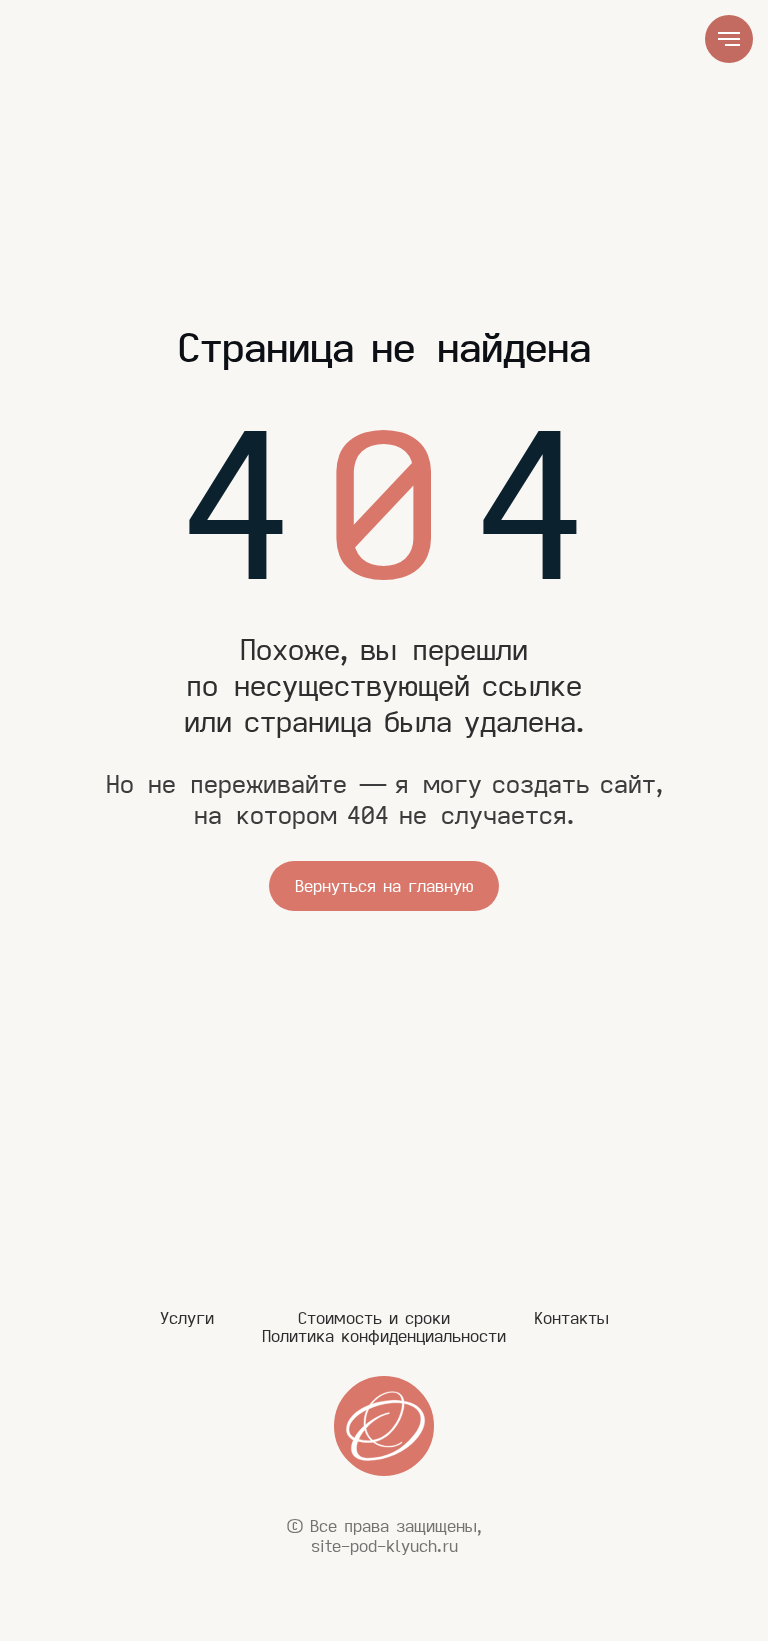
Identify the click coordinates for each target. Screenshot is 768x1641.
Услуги (187, 1318)
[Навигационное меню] (729, 39)
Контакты (571, 1318)
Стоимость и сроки (374, 1318)
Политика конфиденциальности (384, 1336)
